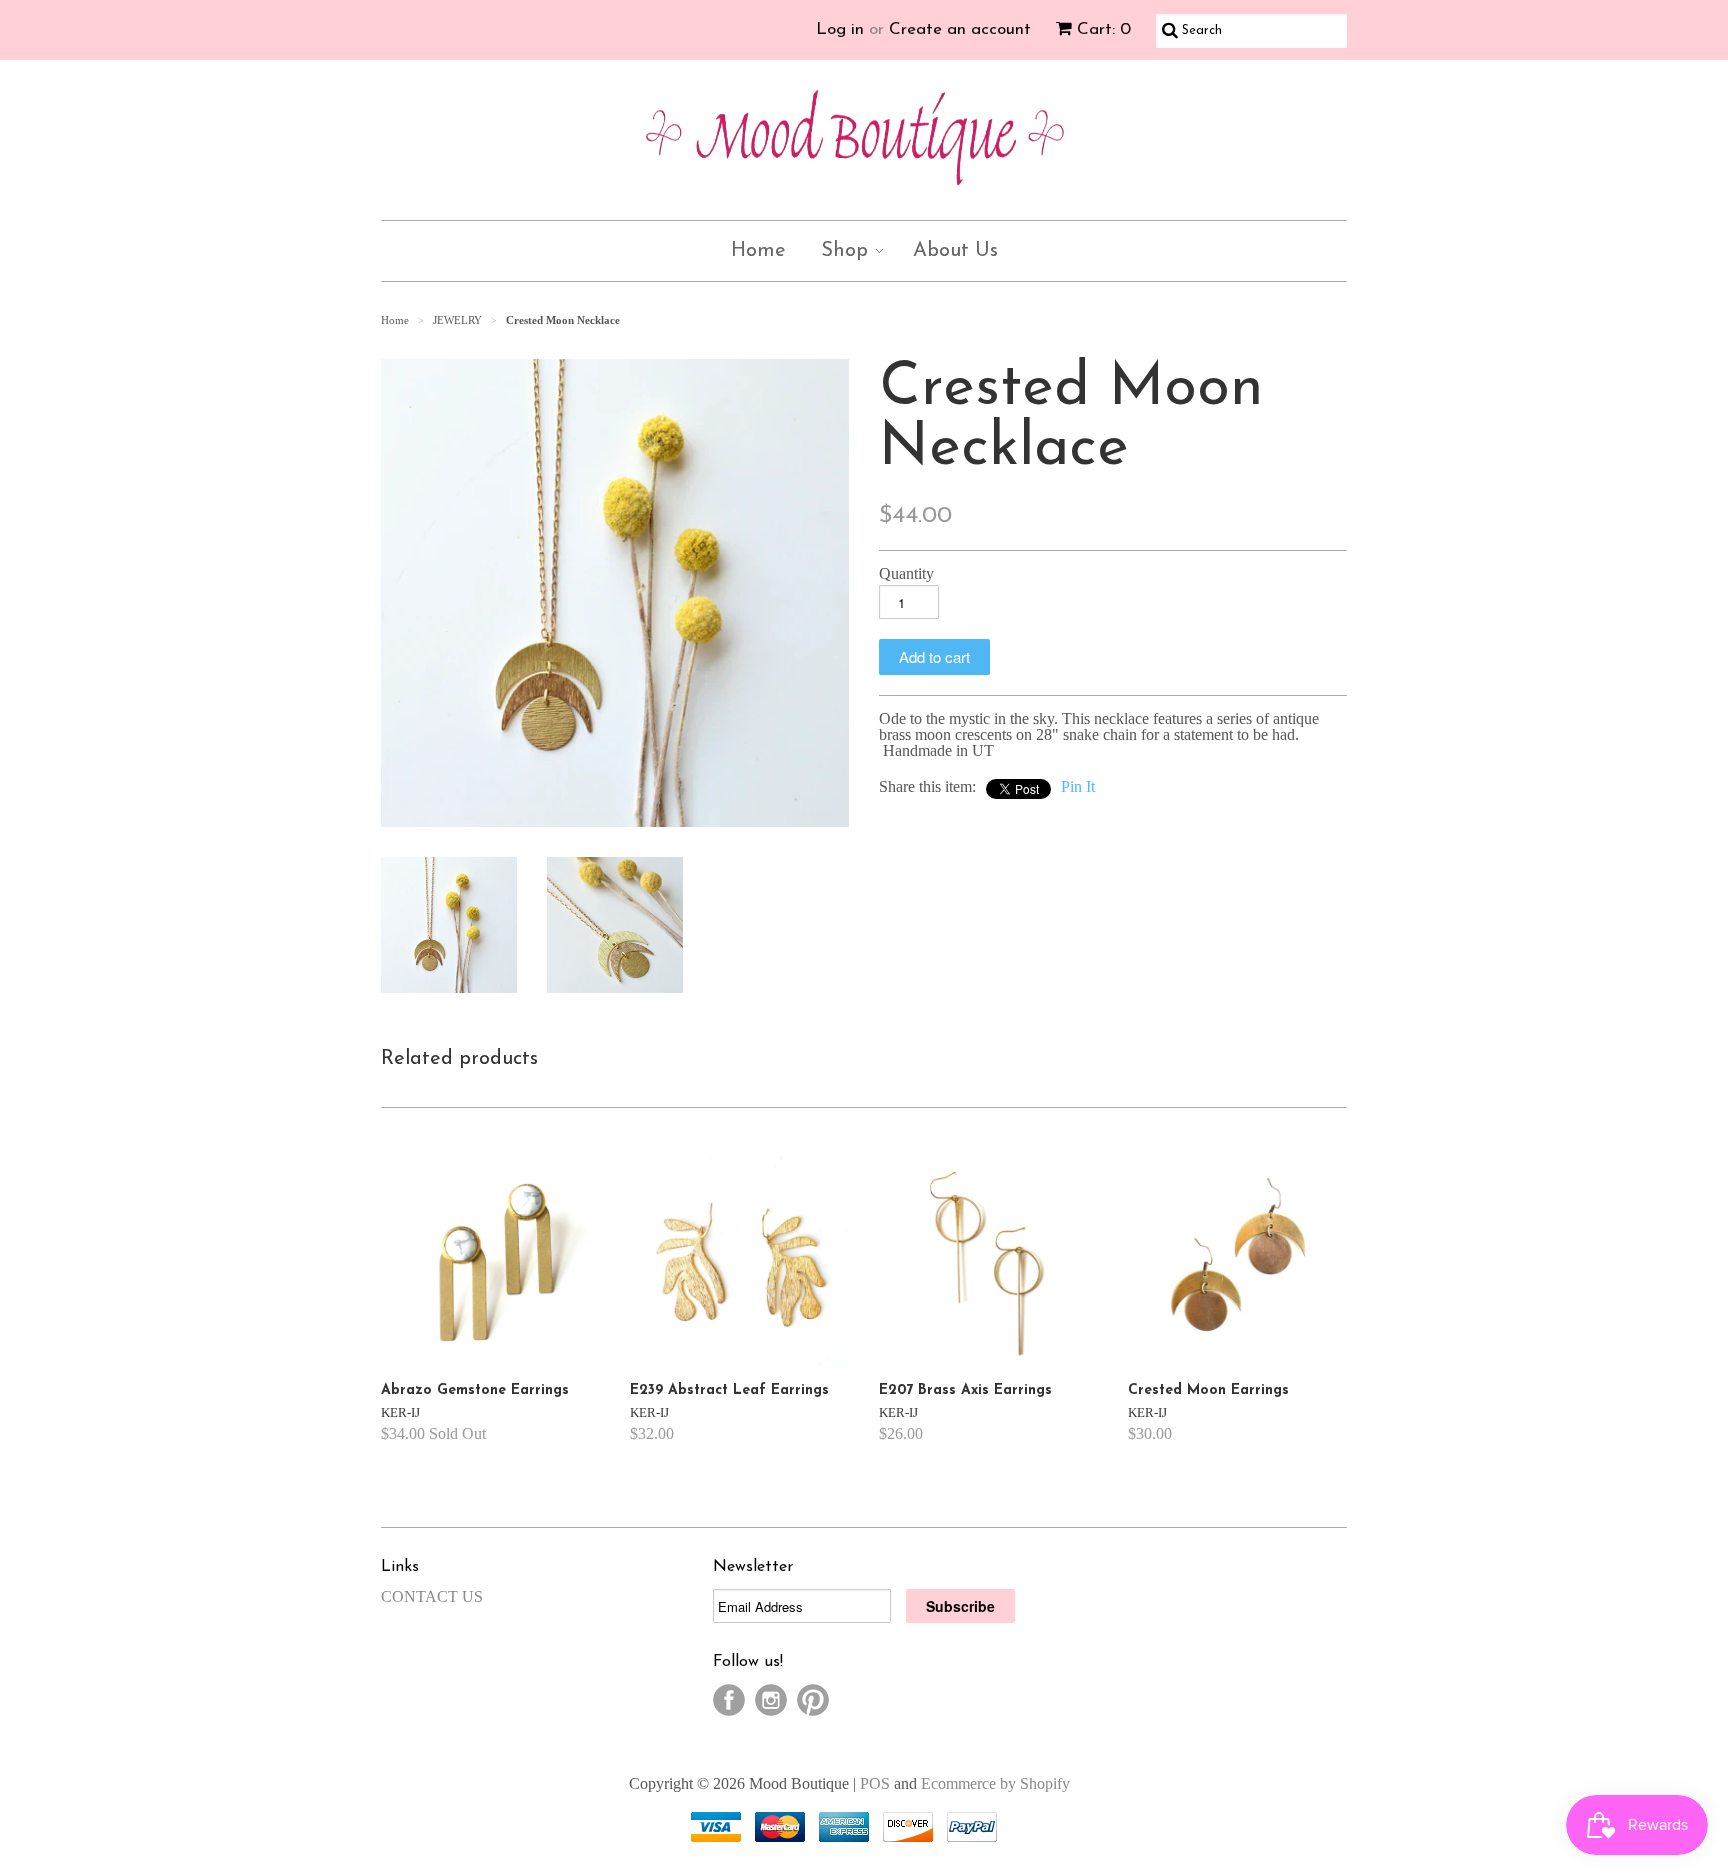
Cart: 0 (1104, 29)
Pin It (1078, 786)
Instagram (771, 1700)
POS (875, 1783)
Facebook (729, 1700)
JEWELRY (457, 320)
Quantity (906, 574)
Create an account (960, 29)
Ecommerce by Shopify (995, 1783)
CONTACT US (432, 1596)
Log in (840, 29)
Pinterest (813, 1700)
